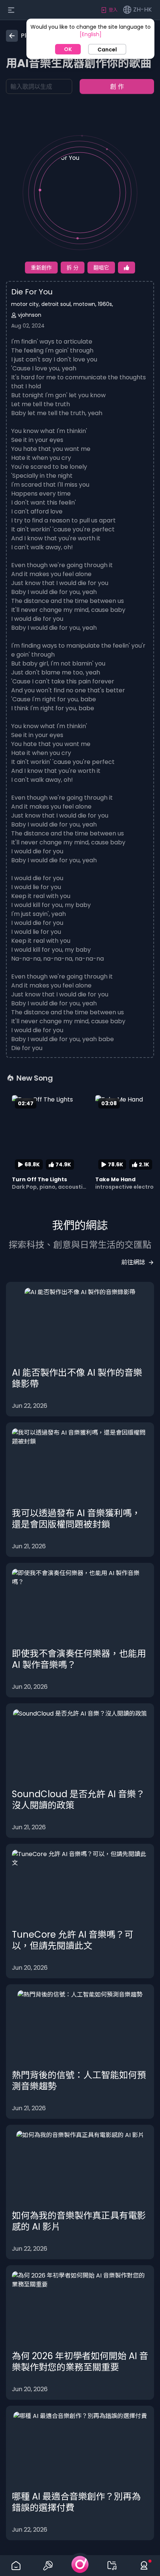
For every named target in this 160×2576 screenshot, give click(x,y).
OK (68, 49)
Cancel (107, 50)
